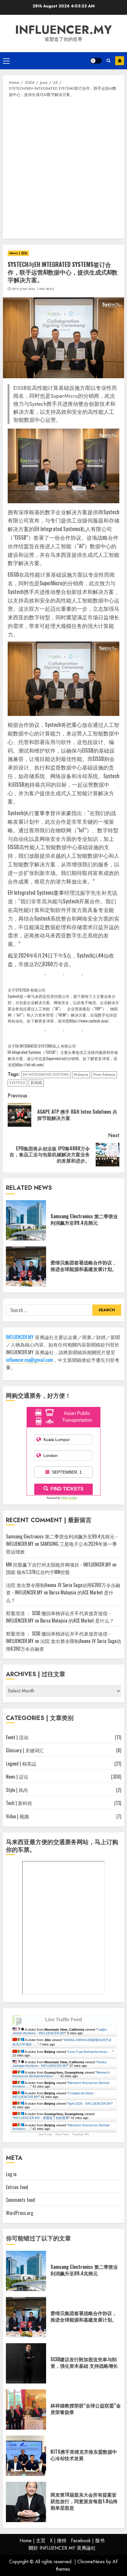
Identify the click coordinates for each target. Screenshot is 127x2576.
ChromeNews (91, 2562)
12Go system (69, 1498)
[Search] (109, 61)
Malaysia (81, 1074)
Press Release (104, 1074)
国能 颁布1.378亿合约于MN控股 (38, 1572)
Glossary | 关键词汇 (25, 1750)
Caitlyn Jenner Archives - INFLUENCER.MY (60, 2031)
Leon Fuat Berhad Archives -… (90, 2052)
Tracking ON (80, 2134)
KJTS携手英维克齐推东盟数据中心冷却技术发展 (84, 2455)
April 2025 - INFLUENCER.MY (90, 2104)
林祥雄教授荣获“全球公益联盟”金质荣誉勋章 (86, 2409)
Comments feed (20, 2200)
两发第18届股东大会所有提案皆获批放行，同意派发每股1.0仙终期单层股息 (84, 2501)
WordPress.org (19, 2213)
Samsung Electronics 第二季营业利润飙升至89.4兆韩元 (84, 1219)
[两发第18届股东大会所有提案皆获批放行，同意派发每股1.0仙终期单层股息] (26, 2502)
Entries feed (17, 2187)
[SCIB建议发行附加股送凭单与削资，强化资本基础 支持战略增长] (26, 2363)
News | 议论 (18, 253)
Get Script (45, 2134)
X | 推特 (58, 2541)
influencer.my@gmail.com (30, 1360)
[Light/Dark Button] (96, 61)
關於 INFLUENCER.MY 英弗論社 (62, 2548)
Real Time (62, 2134)
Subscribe (120, 61)
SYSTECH (17, 1083)
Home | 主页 (32, 2541)
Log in (11, 2174)
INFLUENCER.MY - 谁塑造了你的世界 (41, 2118)
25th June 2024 (23, 289)
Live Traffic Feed (64, 2020)
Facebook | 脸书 (88, 2541)
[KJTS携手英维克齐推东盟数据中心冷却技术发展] (26, 2456)
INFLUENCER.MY (63, 30)
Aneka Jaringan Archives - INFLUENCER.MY (59, 2064)
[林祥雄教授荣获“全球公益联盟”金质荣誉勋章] (26, 2410)
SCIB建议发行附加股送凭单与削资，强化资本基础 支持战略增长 (84, 2362)
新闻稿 (36, 1083)
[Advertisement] (63, 168)
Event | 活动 (17, 1737)
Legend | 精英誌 (21, 1764)
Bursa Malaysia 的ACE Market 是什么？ (77, 1620)
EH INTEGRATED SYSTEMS (46, 1074)
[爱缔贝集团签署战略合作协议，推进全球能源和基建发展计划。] (26, 1267)
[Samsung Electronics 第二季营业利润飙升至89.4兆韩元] (26, 1220)
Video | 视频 (17, 1816)
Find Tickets (67, 1489)
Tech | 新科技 (19, 1803)
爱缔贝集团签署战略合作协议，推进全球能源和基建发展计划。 (84, 1266)
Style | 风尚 (17, 1790)
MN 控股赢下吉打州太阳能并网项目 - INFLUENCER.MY (58, 1564)
